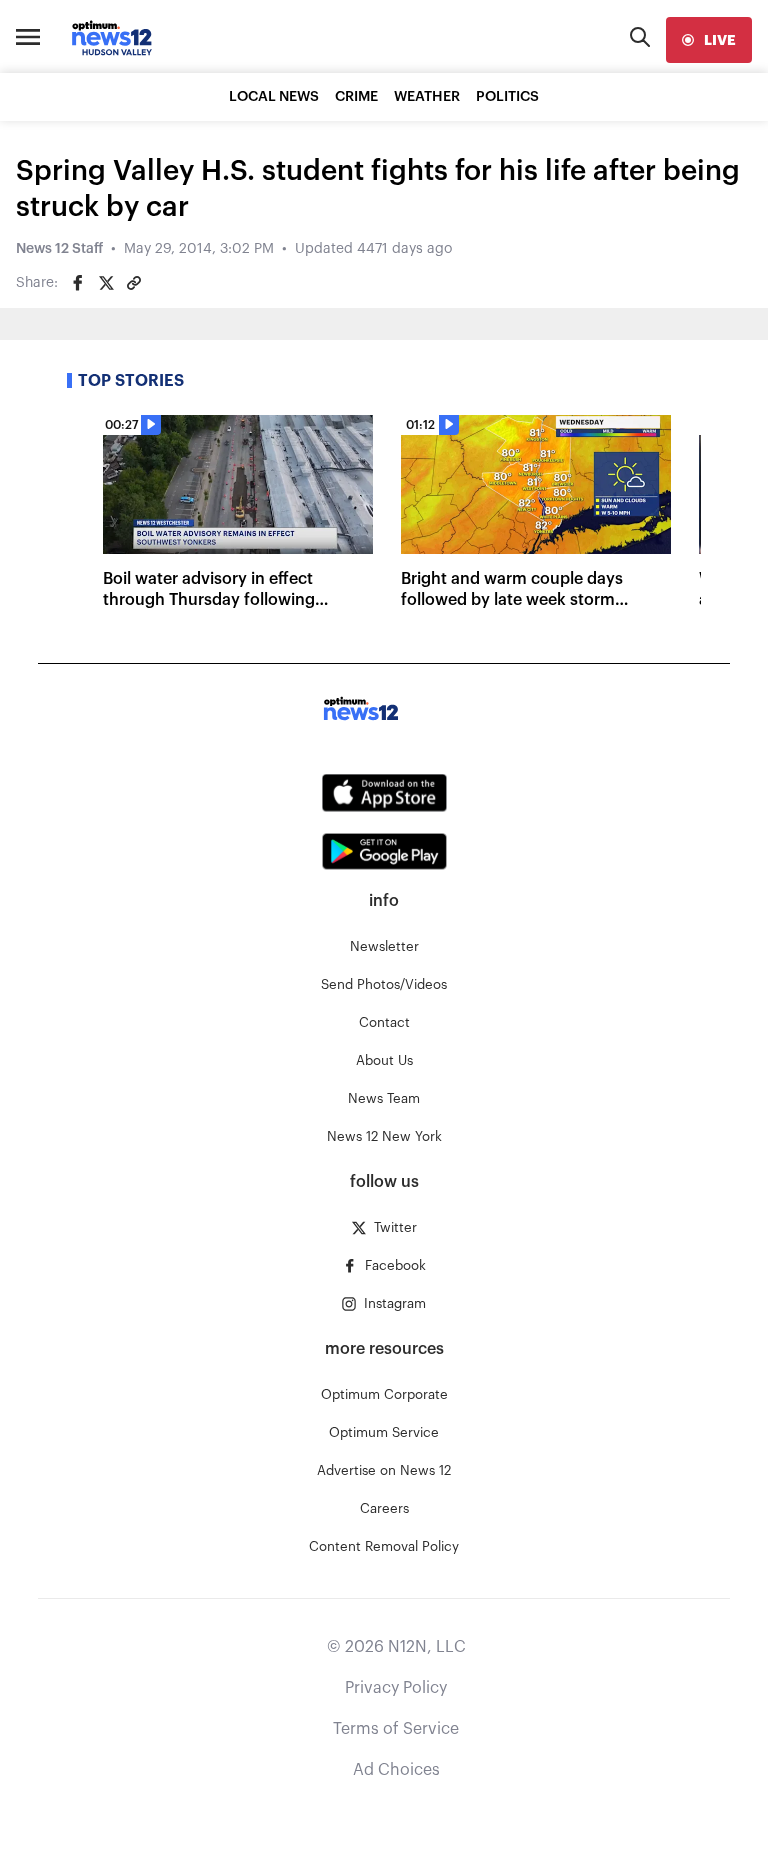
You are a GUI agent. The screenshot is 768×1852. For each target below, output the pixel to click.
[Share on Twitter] (106, 283)
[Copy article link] (134, 283)
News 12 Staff (59, 249)
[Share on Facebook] (78, 283)
